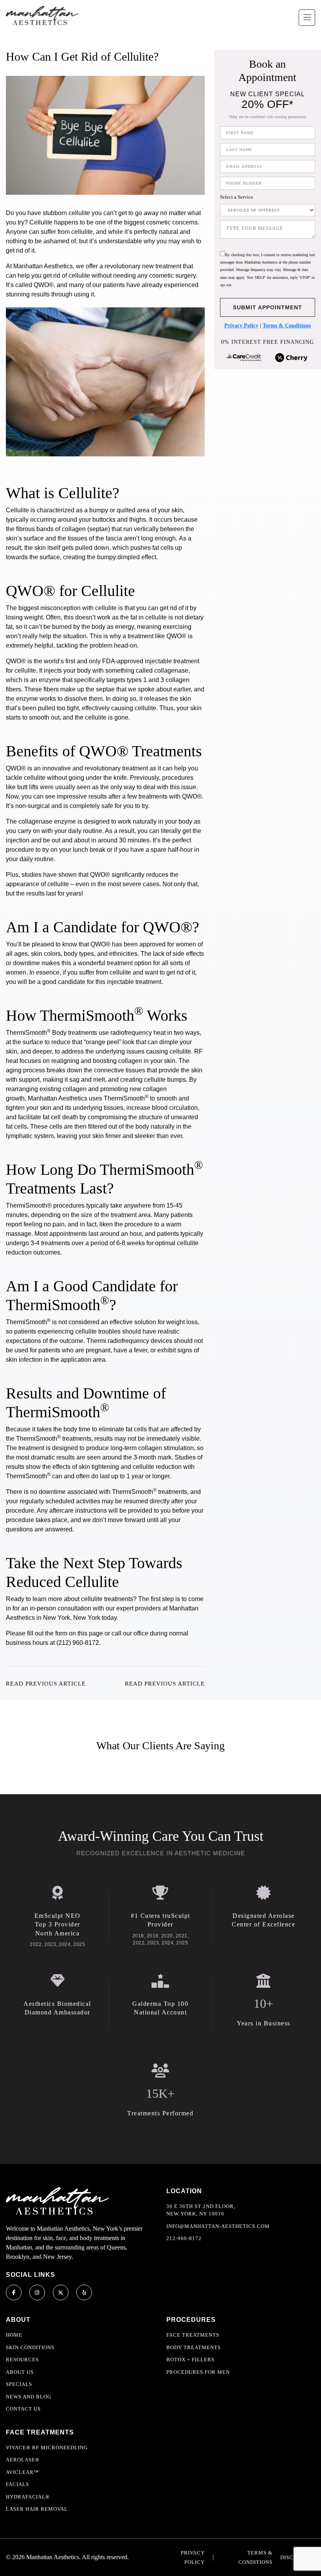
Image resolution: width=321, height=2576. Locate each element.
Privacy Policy (241, 326)
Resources (22, 2360)
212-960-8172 (184, 2238)
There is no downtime (36, 1492)
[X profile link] (61, 2292)
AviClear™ (23, 2472)
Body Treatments (194, 2347)
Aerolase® (23, 2460)
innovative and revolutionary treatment (94, 768)
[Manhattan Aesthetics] (42, 15)
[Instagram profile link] (37, 2292)
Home (14, 2335)
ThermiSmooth (28, 1033)
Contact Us (23, 2409)
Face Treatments (193, 2335)
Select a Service (237, 197)
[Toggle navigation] (307, 18)
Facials (17, 2484)
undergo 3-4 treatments (38, 1243)
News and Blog (29, 2397)
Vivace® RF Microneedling (47, 2448)
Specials (19, 2384)
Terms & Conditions (287, 326)
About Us (20, 2372)
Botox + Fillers (190, 2360)
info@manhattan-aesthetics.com (218, 2226)
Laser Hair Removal (37, 2509)
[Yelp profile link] (84, 2292)
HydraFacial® (28, 2497)
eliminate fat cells (123, 1429)
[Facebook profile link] (14, 2292)
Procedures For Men (198, 2372)
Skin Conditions (30, 2347)
